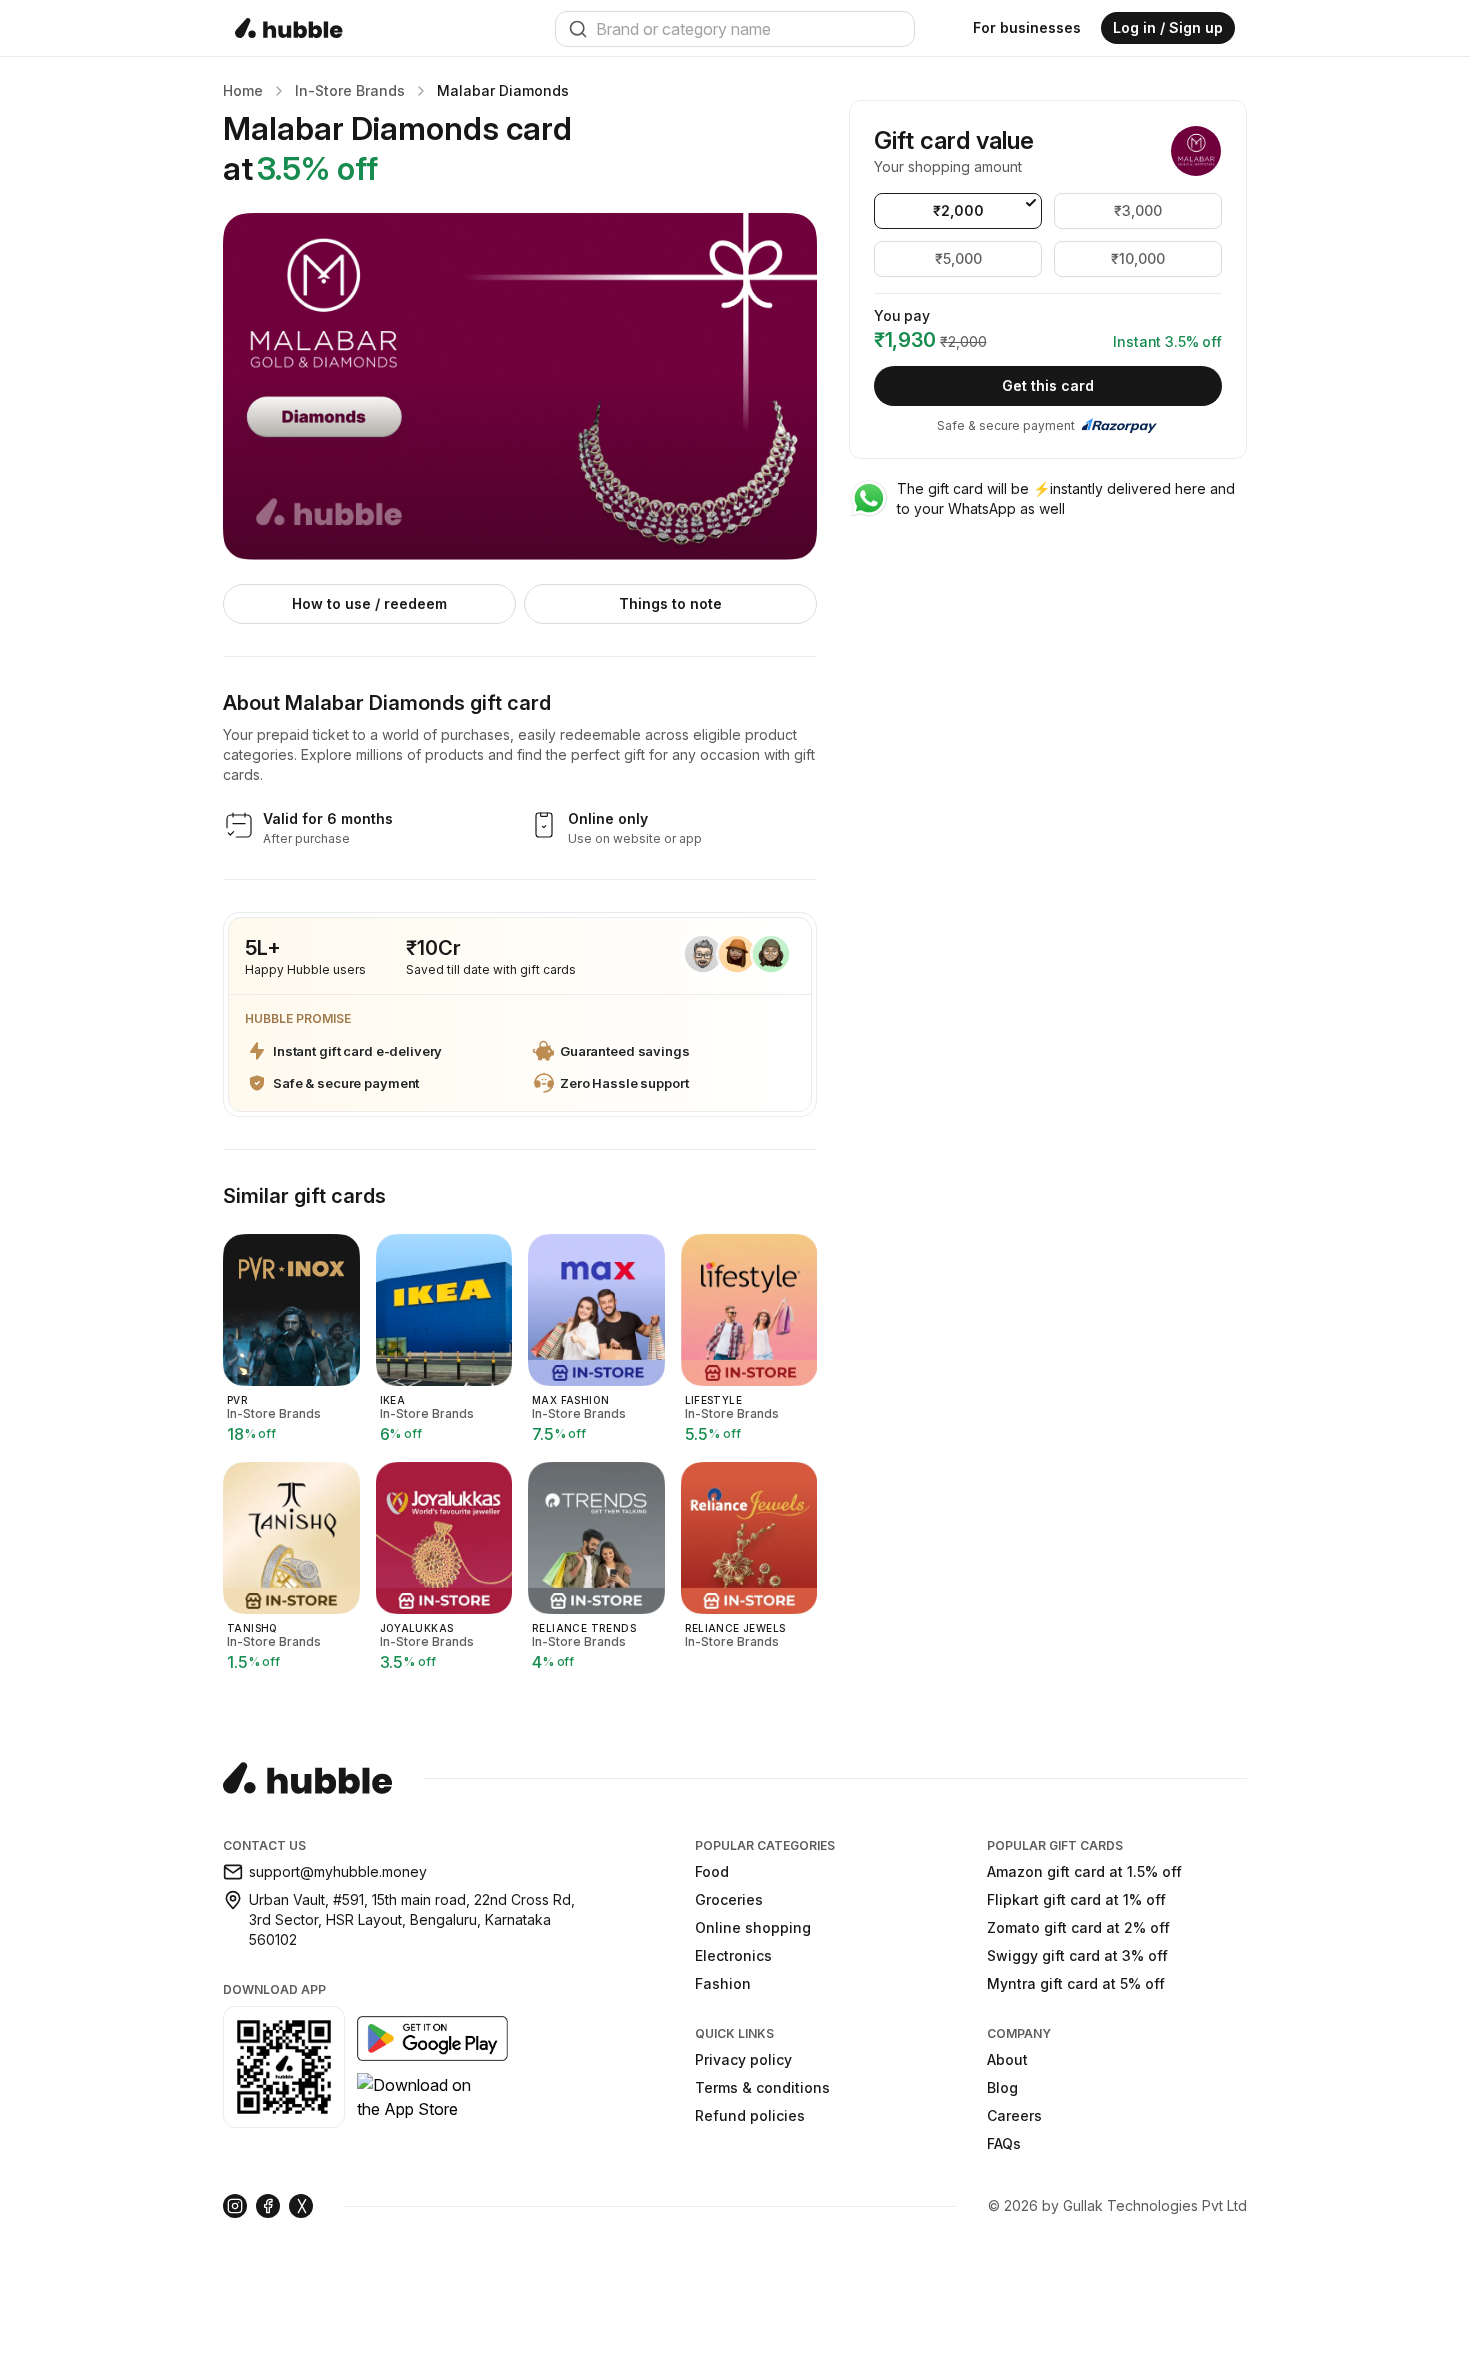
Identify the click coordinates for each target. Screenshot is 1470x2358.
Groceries (729, 1899)
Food (712, 1871)
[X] (301, 2206)
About (1007, 2059)
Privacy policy (743, 2059)
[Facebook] (268, 2206)
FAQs (1004, 2143)
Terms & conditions (762, 2087)
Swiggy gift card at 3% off (1077, 1955)
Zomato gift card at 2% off (1078, 1927)
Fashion (723, 1983)
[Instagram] (235, 2206)
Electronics (733, 1955)
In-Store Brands (350, 90)
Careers (1014, 2115)
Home (243, 90)
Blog (1002, 2087)
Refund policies (750, 2115)
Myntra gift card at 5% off (1076, 1983)
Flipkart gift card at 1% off (1076, 1899)
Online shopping (753, 1927)
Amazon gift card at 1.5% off (1084, 1871)
